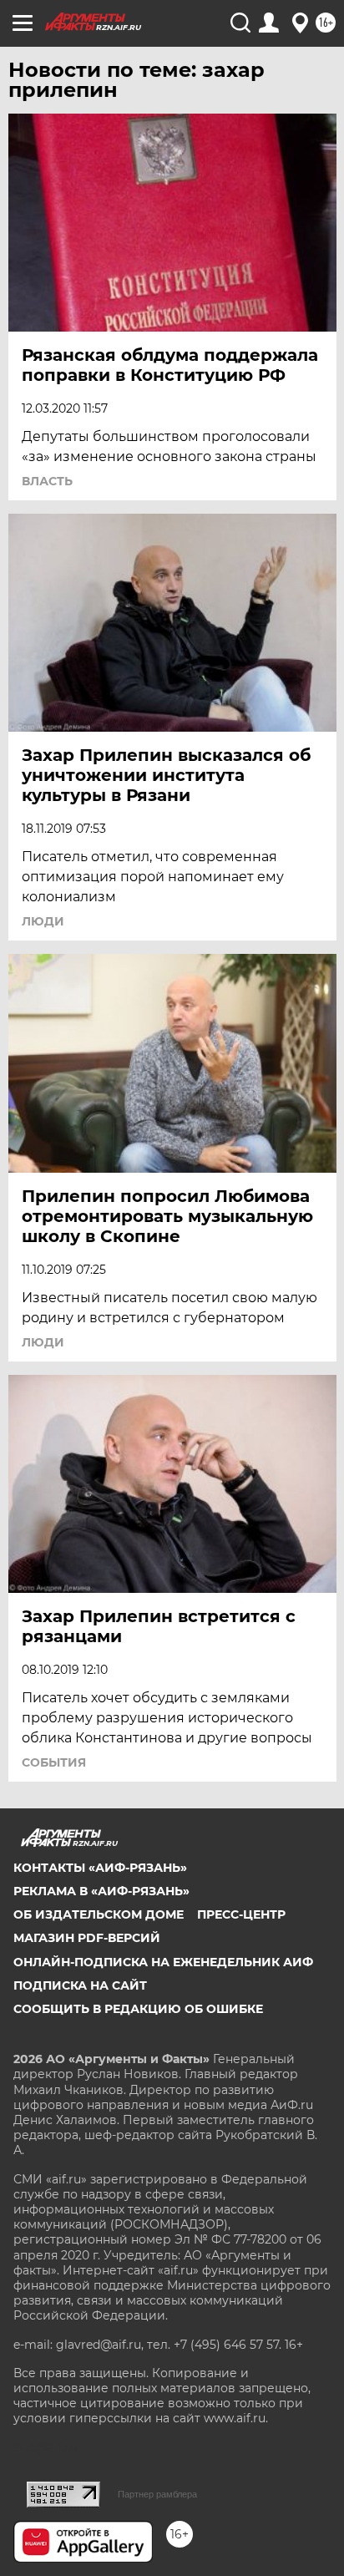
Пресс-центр (241, 1914)
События (54, 1762)
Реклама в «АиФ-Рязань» (101, 1891)
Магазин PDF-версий (87, 1938)
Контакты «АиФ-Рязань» (100, 1868)
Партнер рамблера (157, 2494)
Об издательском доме (99, 1914)
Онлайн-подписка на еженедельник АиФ (163, 1962)
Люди (43, 921)
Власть (47, 481)
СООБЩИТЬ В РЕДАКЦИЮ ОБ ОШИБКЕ (138, 2009)
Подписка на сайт (80, 1985)
